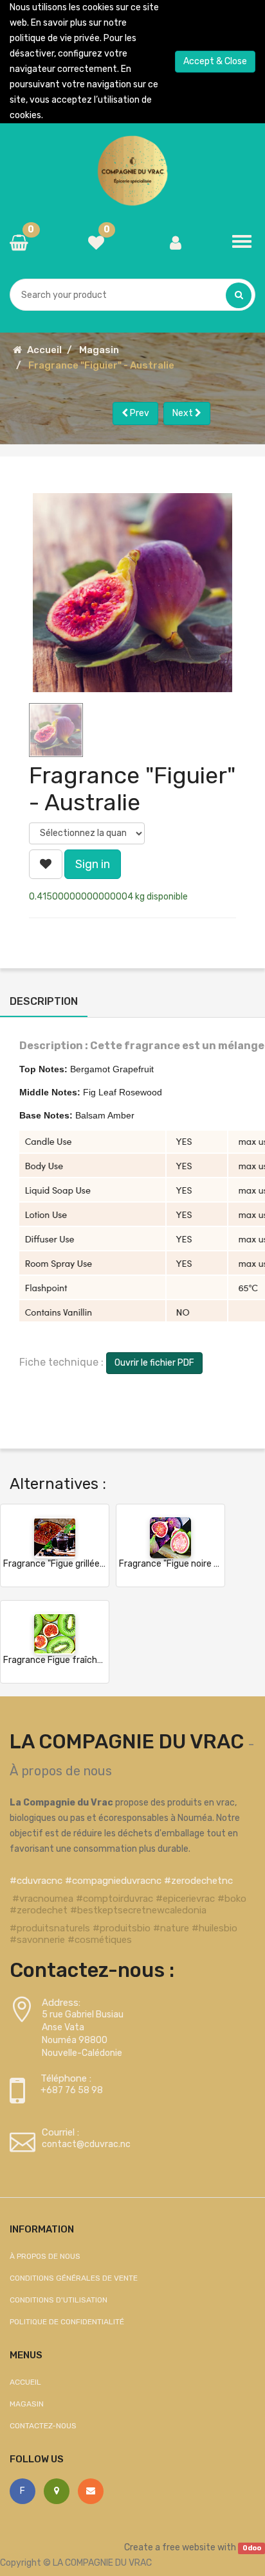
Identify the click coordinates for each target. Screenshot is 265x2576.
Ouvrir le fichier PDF (154, 1363)
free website (189, 2547)
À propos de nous (61, 1771)
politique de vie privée (55, 38)
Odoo (252, 2548)
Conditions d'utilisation (59, 2300)
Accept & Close (215, 61)
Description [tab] (44, 1001)
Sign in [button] (93, 864)
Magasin (99, 350)
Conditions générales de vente (74, 2278)
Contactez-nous (43, 2426)
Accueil (44, 350)
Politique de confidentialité (67, 2322)
